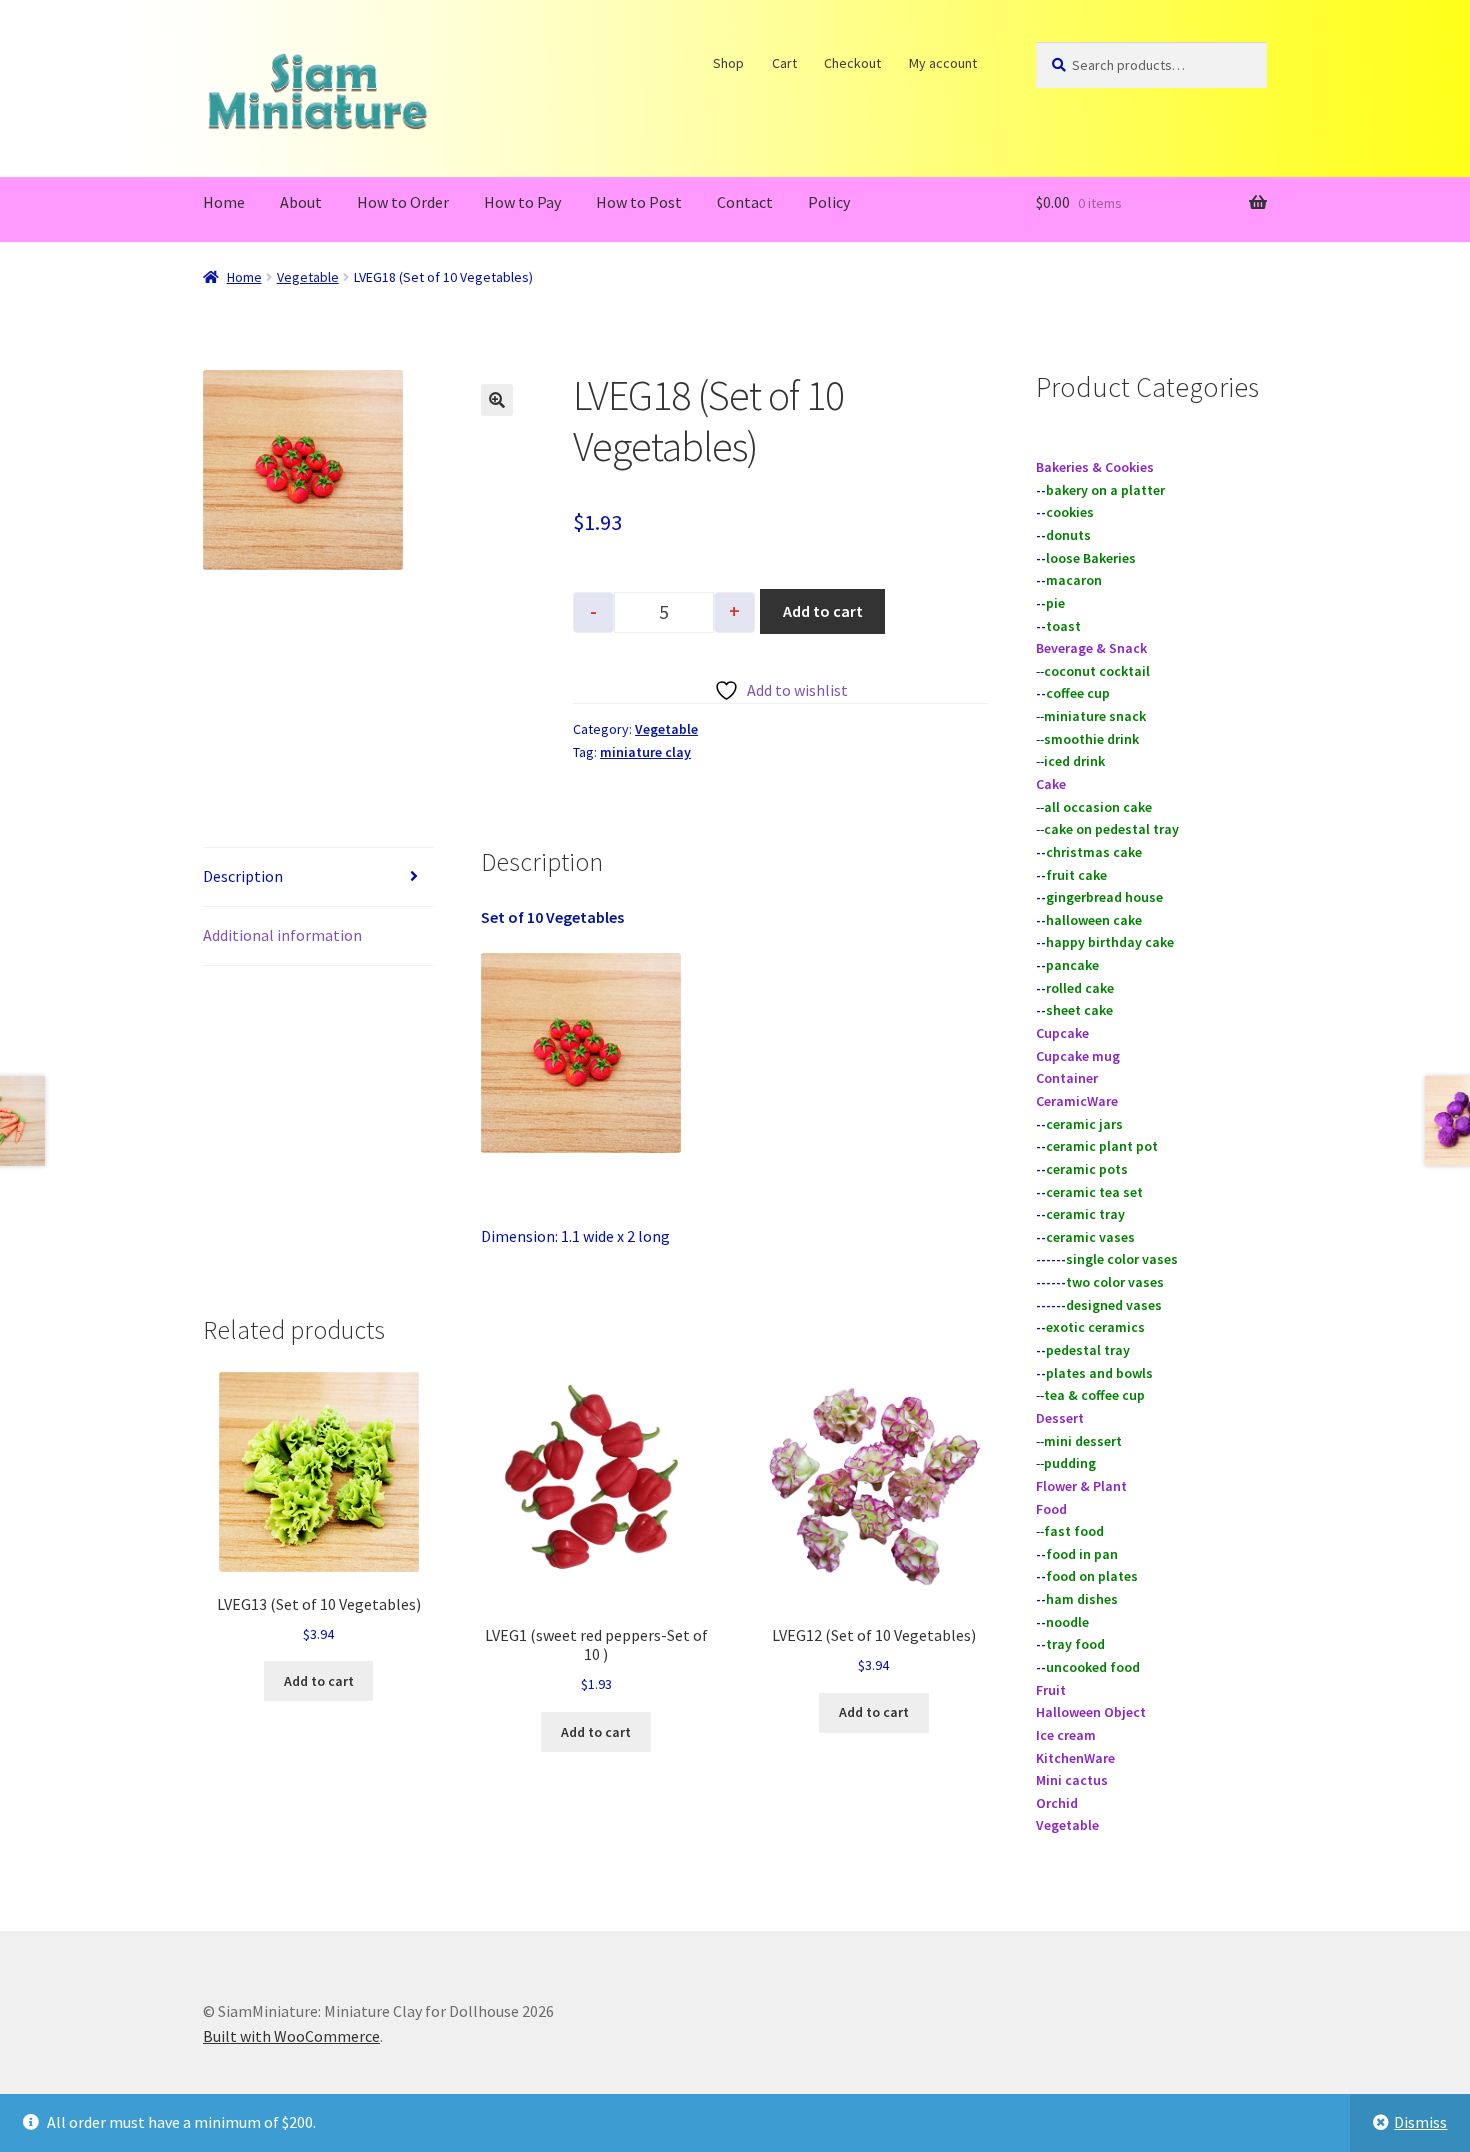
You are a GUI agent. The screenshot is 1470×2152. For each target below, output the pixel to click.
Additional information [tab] (282, 935)
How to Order (403, 202)
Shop (729, 63)
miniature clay (645, 752)
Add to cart (823, 611)
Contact (745, 202)
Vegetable (308, 277)
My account (943, 63)
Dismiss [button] (1420, 2122)
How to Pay (522, 202)
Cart (784, 63)
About (301, 202)
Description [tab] (243, 876)
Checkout (853, 63)
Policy (829, 202)
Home (224, 202)
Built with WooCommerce (291, 2036)
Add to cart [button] (319, 1681)
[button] (497, 400)
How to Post (639, 202)
